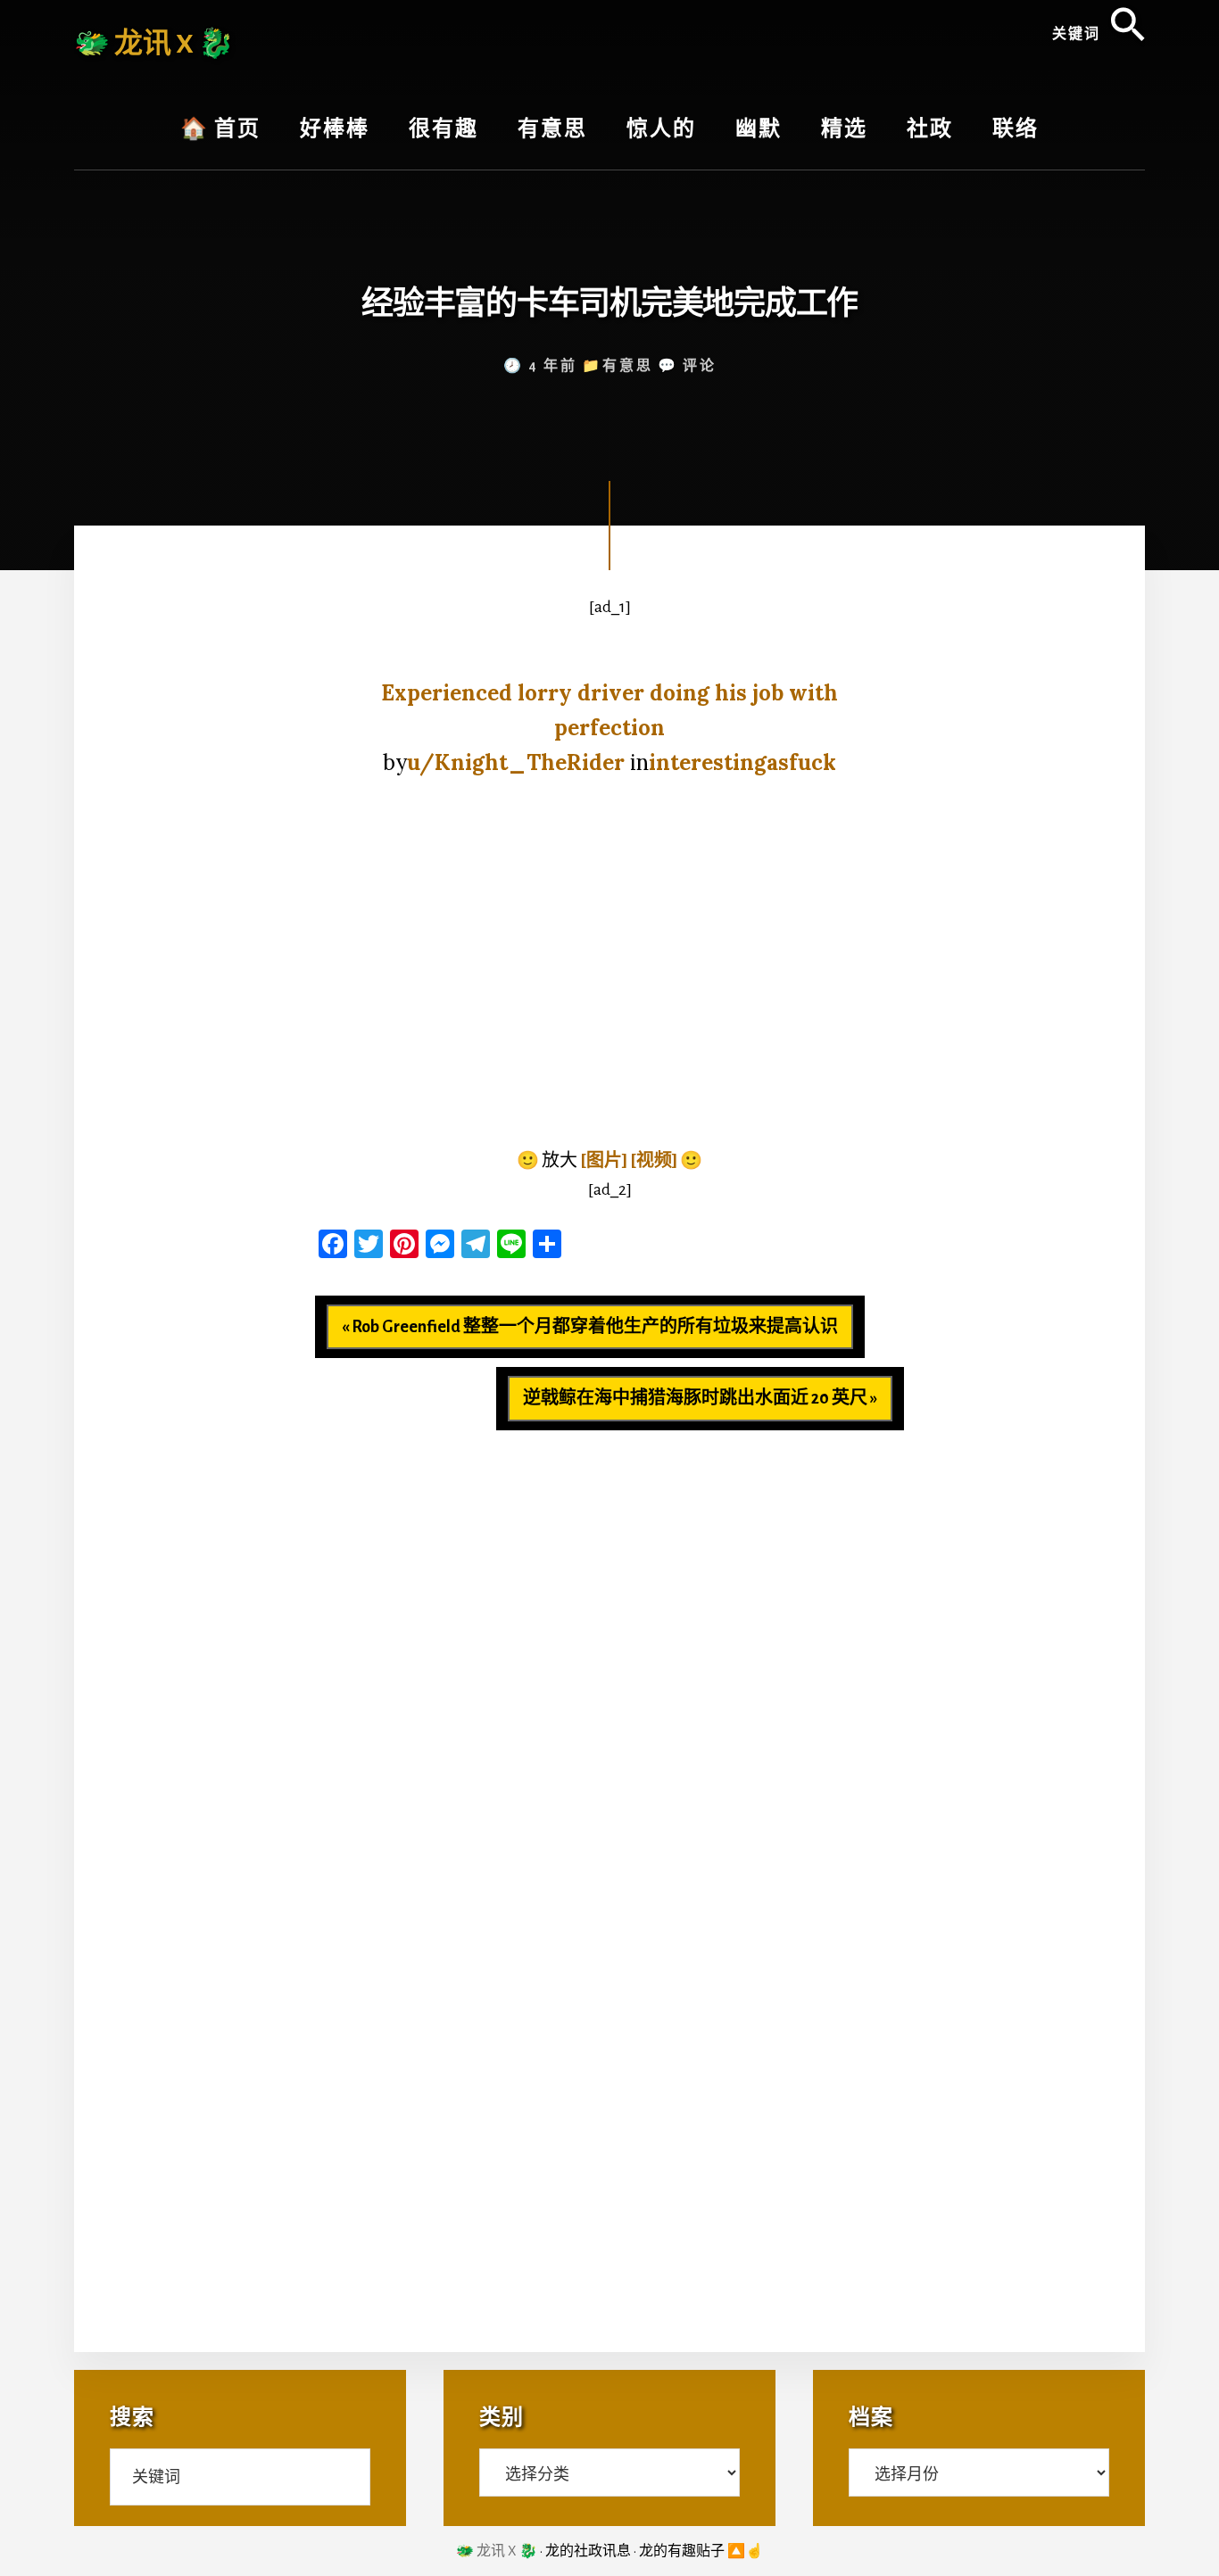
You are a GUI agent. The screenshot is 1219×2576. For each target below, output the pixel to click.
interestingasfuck (742, 762)
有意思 (628, 366)
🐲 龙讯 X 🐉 (154, 44)
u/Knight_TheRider (516, 762)
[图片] (604, 1161)
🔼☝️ (745, 2551)
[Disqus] (609, 1653)
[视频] (654, 1161)
